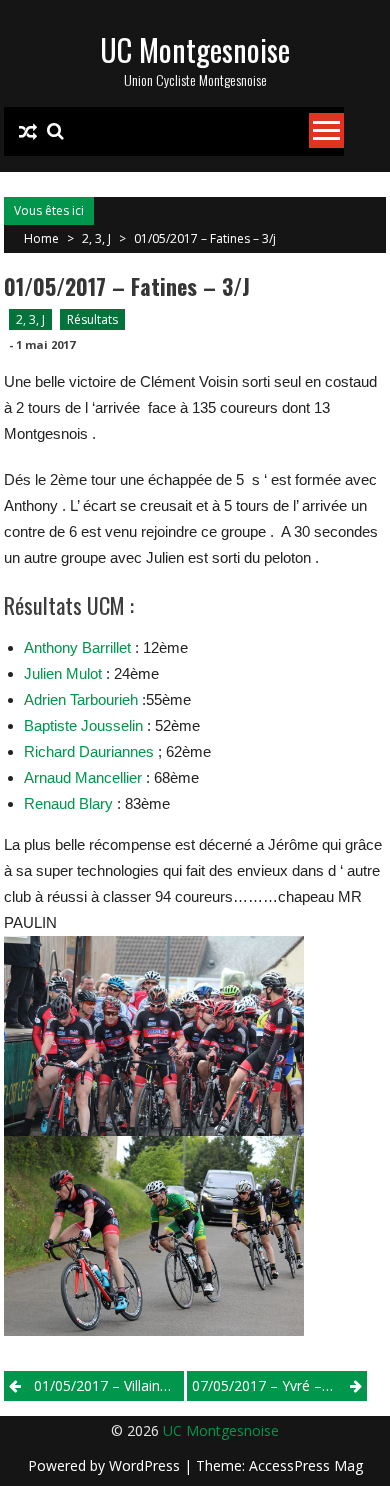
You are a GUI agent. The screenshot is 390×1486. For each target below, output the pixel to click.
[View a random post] (28, 132)
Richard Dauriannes (89, 751)
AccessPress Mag (306, 1465)
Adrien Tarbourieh (81, 699)
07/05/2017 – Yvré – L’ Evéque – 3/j (279, 1385)
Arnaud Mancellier (83, 777)
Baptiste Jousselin (83, 725)
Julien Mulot (63, 673)
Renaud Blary (68, 803)
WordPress (146, 1465)
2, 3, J (96, 238)
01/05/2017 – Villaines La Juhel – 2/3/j (109, 1385)
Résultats (92, 319)
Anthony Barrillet (77, 647)
